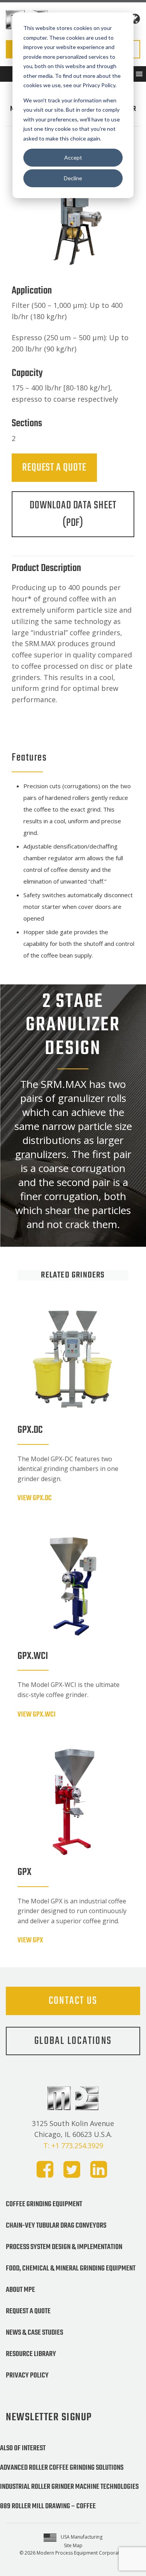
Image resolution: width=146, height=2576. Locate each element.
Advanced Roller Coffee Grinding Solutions (62, 2468)
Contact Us (73, 2001)
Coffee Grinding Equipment (44, 2204)
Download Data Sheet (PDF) (73, 514)
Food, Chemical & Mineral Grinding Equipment (71, 2268)
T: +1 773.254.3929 (73, 2145)
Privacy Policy (27, 2376)
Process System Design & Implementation (64, 2247)
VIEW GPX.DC (35, 1498)
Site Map (73, 2545)
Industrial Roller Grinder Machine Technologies (69, 2487)
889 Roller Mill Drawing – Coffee (48, 2506)
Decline (73, 178)
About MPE (20, 2290)
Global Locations (73, 2041)
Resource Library (31, 2354)
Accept (73, 157)
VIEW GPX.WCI (37, 1715)
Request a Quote (54, 468)
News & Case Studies (34, 2333)
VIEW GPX (30, 1940)
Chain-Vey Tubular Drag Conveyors (56, 2226)
